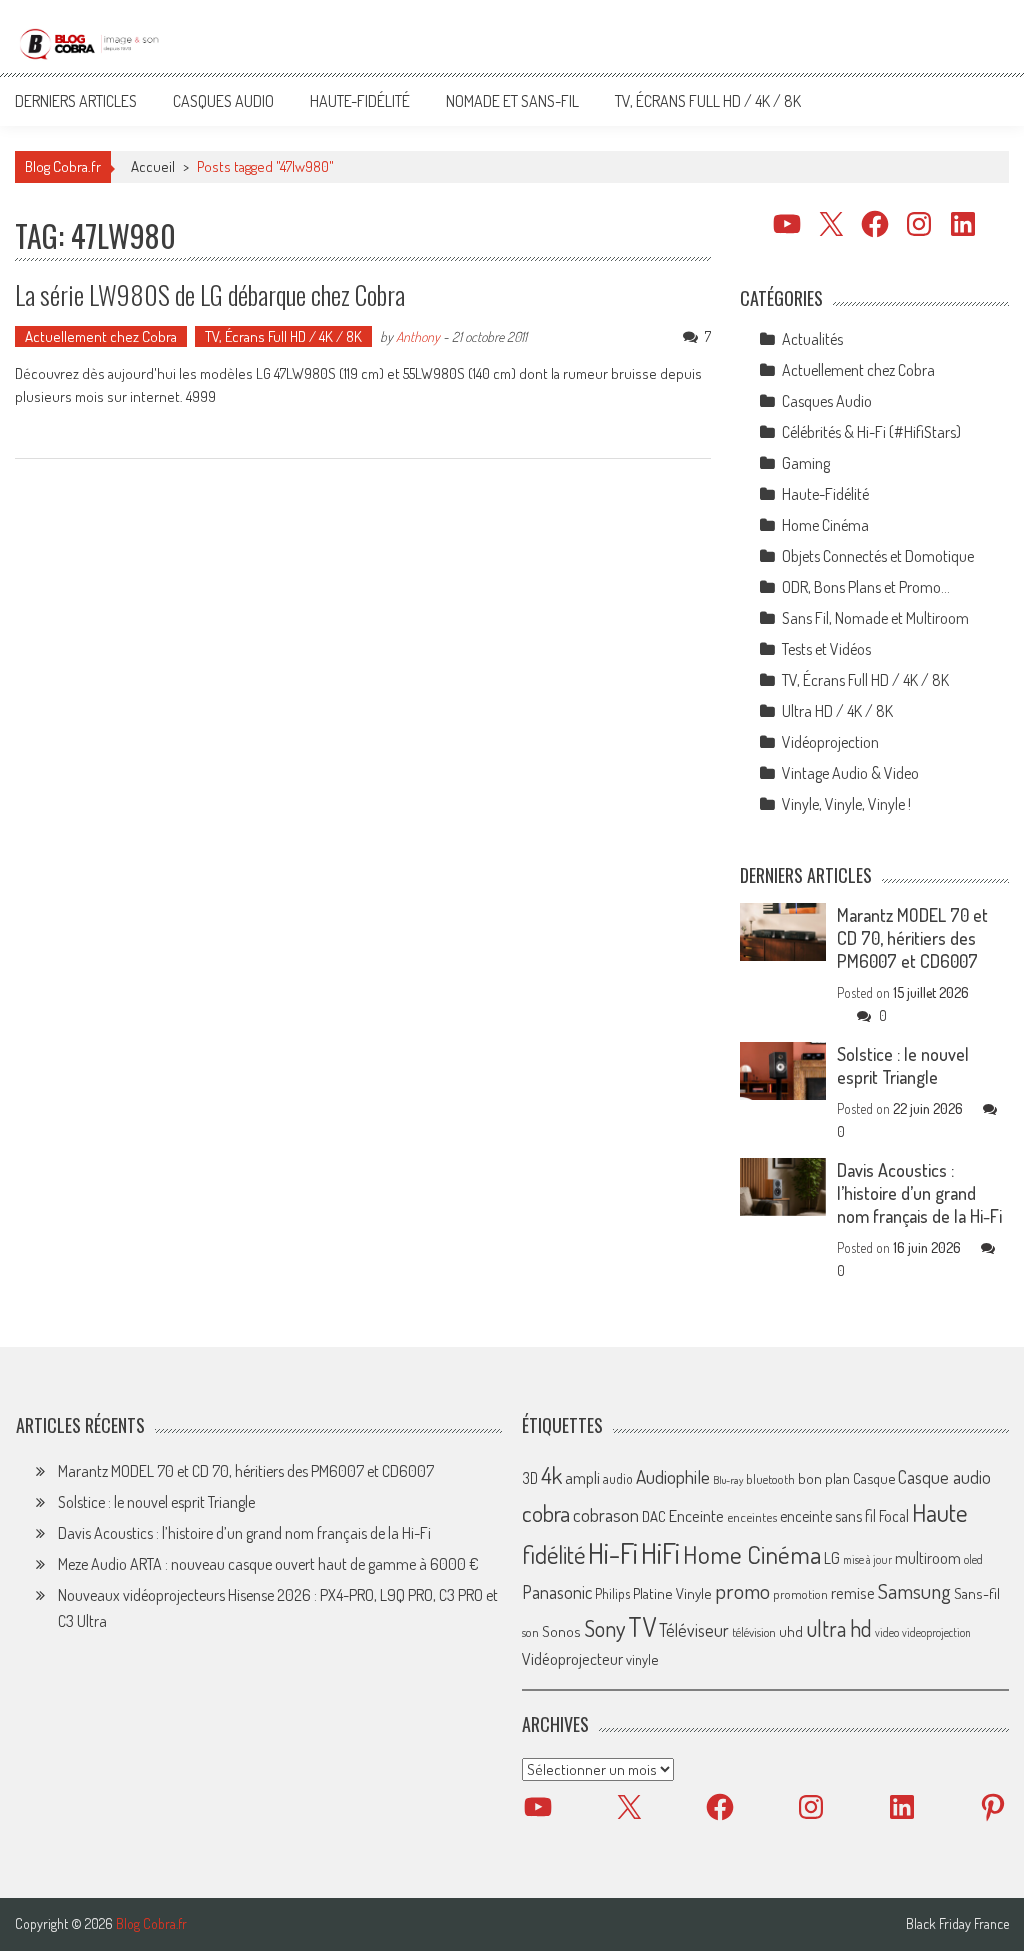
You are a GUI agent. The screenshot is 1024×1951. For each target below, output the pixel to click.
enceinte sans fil (828, 1516)
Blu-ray (728, 1480)
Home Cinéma (825, 525)
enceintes (752, 1516)
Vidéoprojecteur (572, 1658)
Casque (874, 1478)
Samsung (914, 1591)
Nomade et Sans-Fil (512, 101)
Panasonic (557, 1591)
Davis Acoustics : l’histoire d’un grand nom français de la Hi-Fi (919, 1193)
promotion (800, 1594)
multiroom (928, 1558)
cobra (546, 1513)
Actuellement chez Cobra (101, 336)
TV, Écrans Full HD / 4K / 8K (708, 101)
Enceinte (696, 1515)
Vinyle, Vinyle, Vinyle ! (846, 804)
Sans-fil (977, 1593)
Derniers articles (76, 101)
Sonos (561, 1631)
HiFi (660, 1553)
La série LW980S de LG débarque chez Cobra (210, 294)
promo (742, 1590)
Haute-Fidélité (360, 101)
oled (973, 1559)
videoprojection (936, 1632)
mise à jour (867, 1559)
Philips (612, 1593)
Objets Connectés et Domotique (878, 556)
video (887, 1632)
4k (551, 1475)
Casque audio (944, 1477)
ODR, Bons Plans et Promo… (866, 587)
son (530, 1632)
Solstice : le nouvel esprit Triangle (903, 1065)
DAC (654, 1516)
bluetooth (770, 1479)
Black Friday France (957, 1924)
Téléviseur (694, 1630)
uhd (791, 1631)
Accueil (153, 166)
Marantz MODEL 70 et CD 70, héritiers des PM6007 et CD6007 (912, 938)
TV (642, 1626)
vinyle (642, 1659)
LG (832, 1558)
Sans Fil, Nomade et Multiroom (875, 618)
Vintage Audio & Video (850, 773)
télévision (754, 1632)
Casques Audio (223, 101)
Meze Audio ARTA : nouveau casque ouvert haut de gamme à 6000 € (268, 1564)
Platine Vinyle (672, 1593)
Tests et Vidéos (826, 649)
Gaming (806, 463)
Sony (604, 1628)
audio (618, 1478)
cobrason (606, 1514)
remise (853, 1592)
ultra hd (839, 1628)
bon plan (824, 1478)
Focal (894, 1516)
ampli (582, 1477)
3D (530, 1478)
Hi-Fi (613, 1552)
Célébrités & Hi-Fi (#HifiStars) (871, 432)
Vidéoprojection (830, 742)
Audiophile (673, 1476)
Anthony (418, 336)
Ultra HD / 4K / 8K (837, 711)
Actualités (812, 339)
